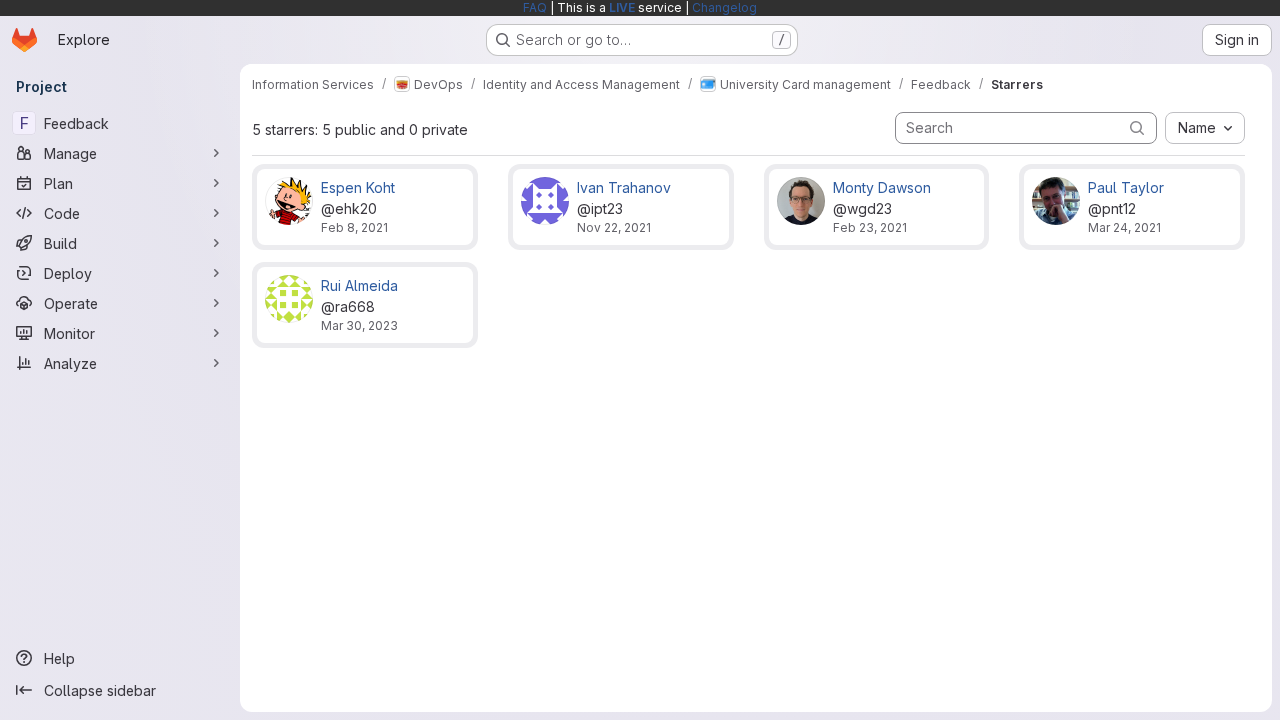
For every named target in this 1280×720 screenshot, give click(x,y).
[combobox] (1205, 128)
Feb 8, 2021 (354, 227)
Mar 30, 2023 (359, 325)
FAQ (535, 7)
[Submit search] (1137, 127)
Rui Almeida (359, 285)
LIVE (622, 7)
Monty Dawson (882, 187)
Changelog (724, 7)
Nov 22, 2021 (614, 227)
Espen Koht (358, 187)
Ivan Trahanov (624, 187)
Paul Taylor (1126, 187)
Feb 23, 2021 (870, 227)
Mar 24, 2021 (1124, 227)
